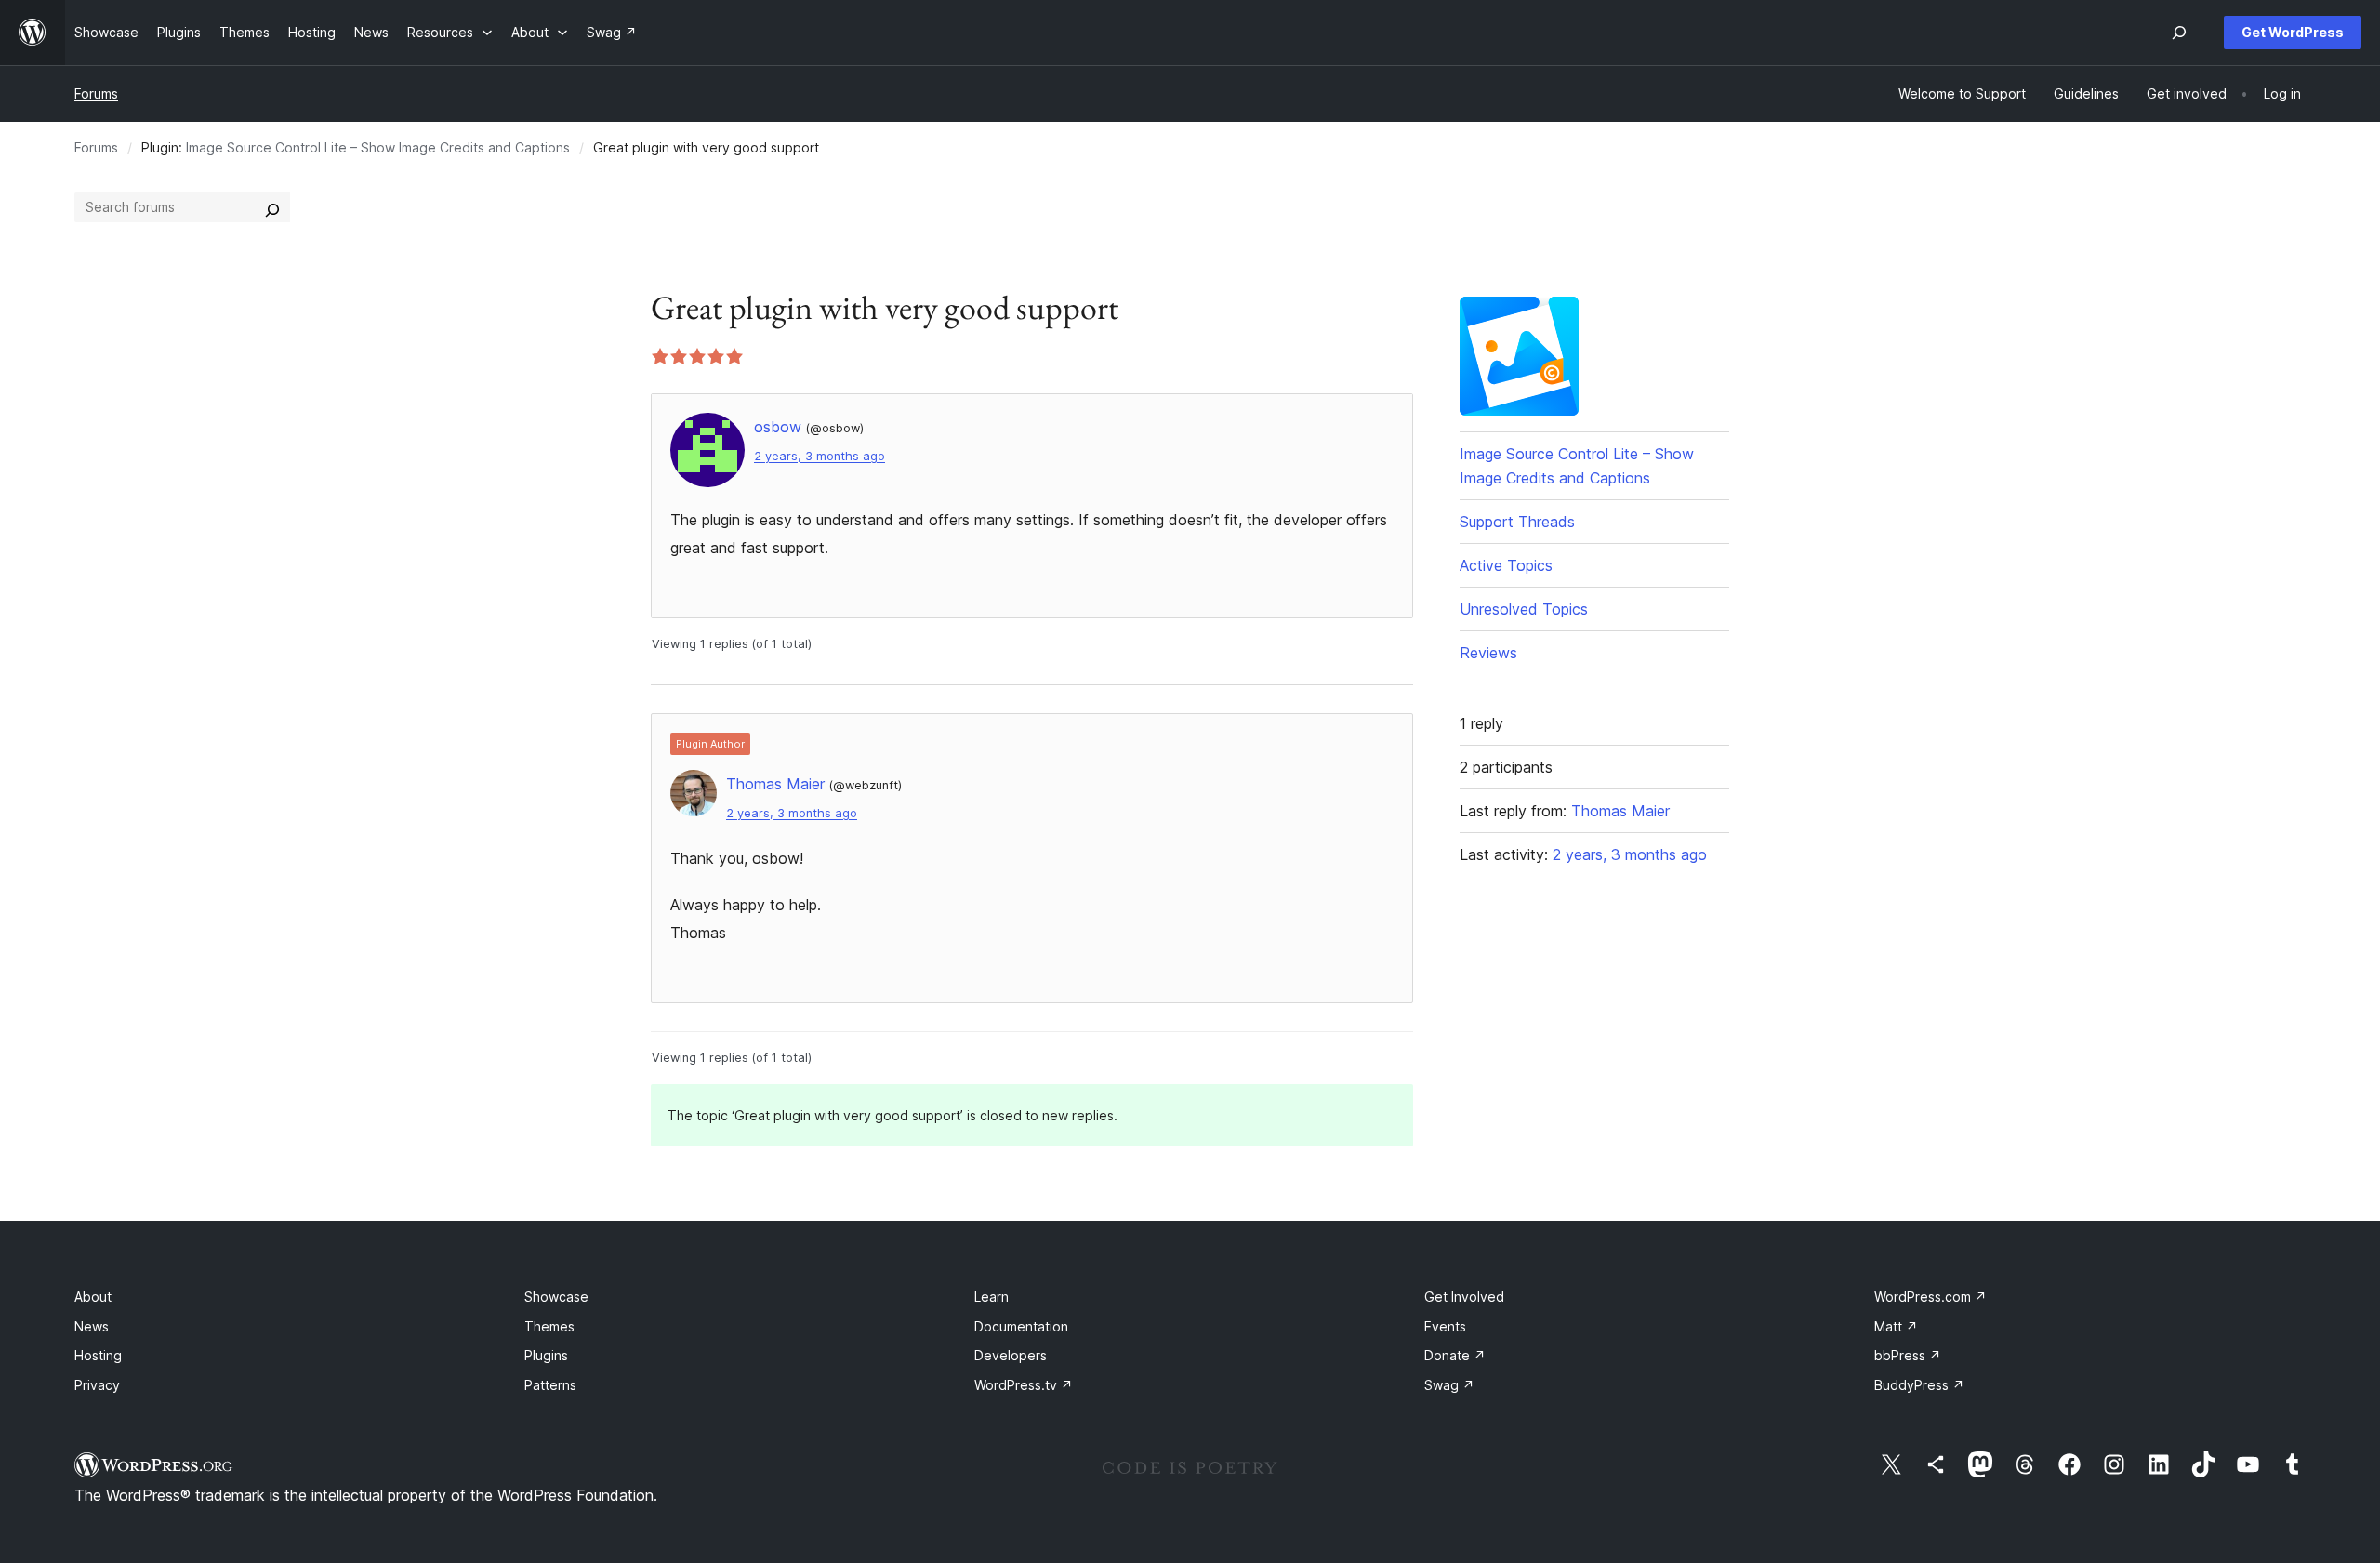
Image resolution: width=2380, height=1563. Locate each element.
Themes (549, 1326)
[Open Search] (2179, 33)
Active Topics (1506, 565)
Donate (1455, 1355)
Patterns (550, 1385)
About (93, 1297)
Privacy (97, 1385)
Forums (96, 93)
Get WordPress (2293, 32)
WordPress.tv (1024, 1385)
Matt (1896, 1326)
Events (1445, 1326)
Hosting (98, 1355)
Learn (992, 1297)
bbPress (1908, 1355)
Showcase (556, 1297)
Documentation (1021, 1326)
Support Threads (1517, 522)
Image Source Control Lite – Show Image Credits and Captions (378, 147)
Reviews (1488, 653)
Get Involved (1464, 1297)
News (92, 1326)
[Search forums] (272, 207)
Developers (1011, 1355)
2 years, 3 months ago (820, 456)
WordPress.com (1930, 1297)
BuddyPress (1919, 1385)
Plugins (546, 1355)
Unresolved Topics (1524, 609)
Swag (1449, 1385)
